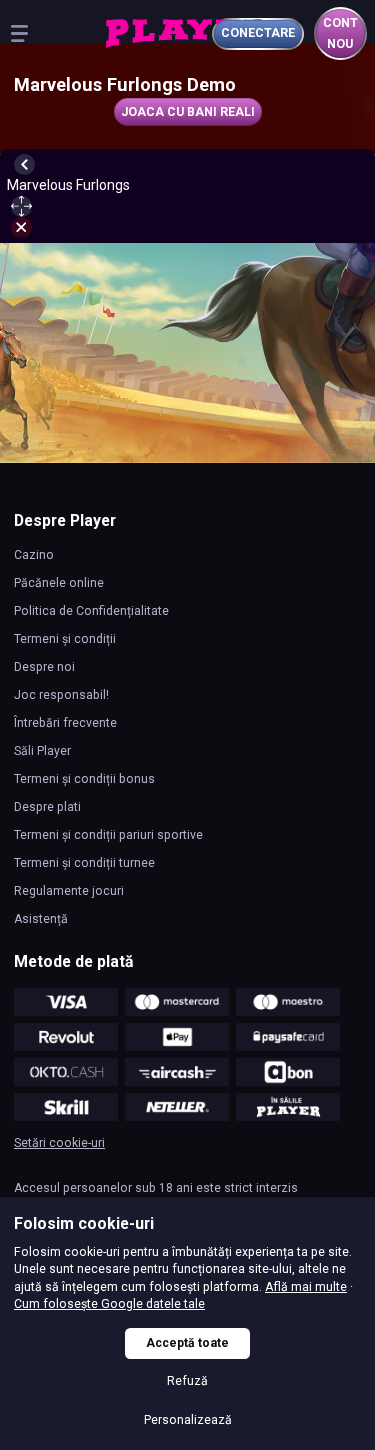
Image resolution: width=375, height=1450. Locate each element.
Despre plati (47, 807)
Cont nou (340, 33)
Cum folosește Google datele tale (109, 1304)
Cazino (34, 555)
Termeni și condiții (65, 639)
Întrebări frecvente (65, 723)
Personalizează (188, 1420)
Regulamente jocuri (69, 891)
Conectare (258, 33)
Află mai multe (306, 1287)
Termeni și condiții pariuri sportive (108, 835)
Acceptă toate (187, 1343)
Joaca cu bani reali (188, 112)
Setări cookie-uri (59, 1143)
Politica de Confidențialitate (91, 611)
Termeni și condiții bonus (84, 779)
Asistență (41, 919)
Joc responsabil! (61, 695)
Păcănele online (59, 583)
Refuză (187, 1381)
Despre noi (44, 667)
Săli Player (42, 751)
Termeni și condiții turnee (84, 863)
